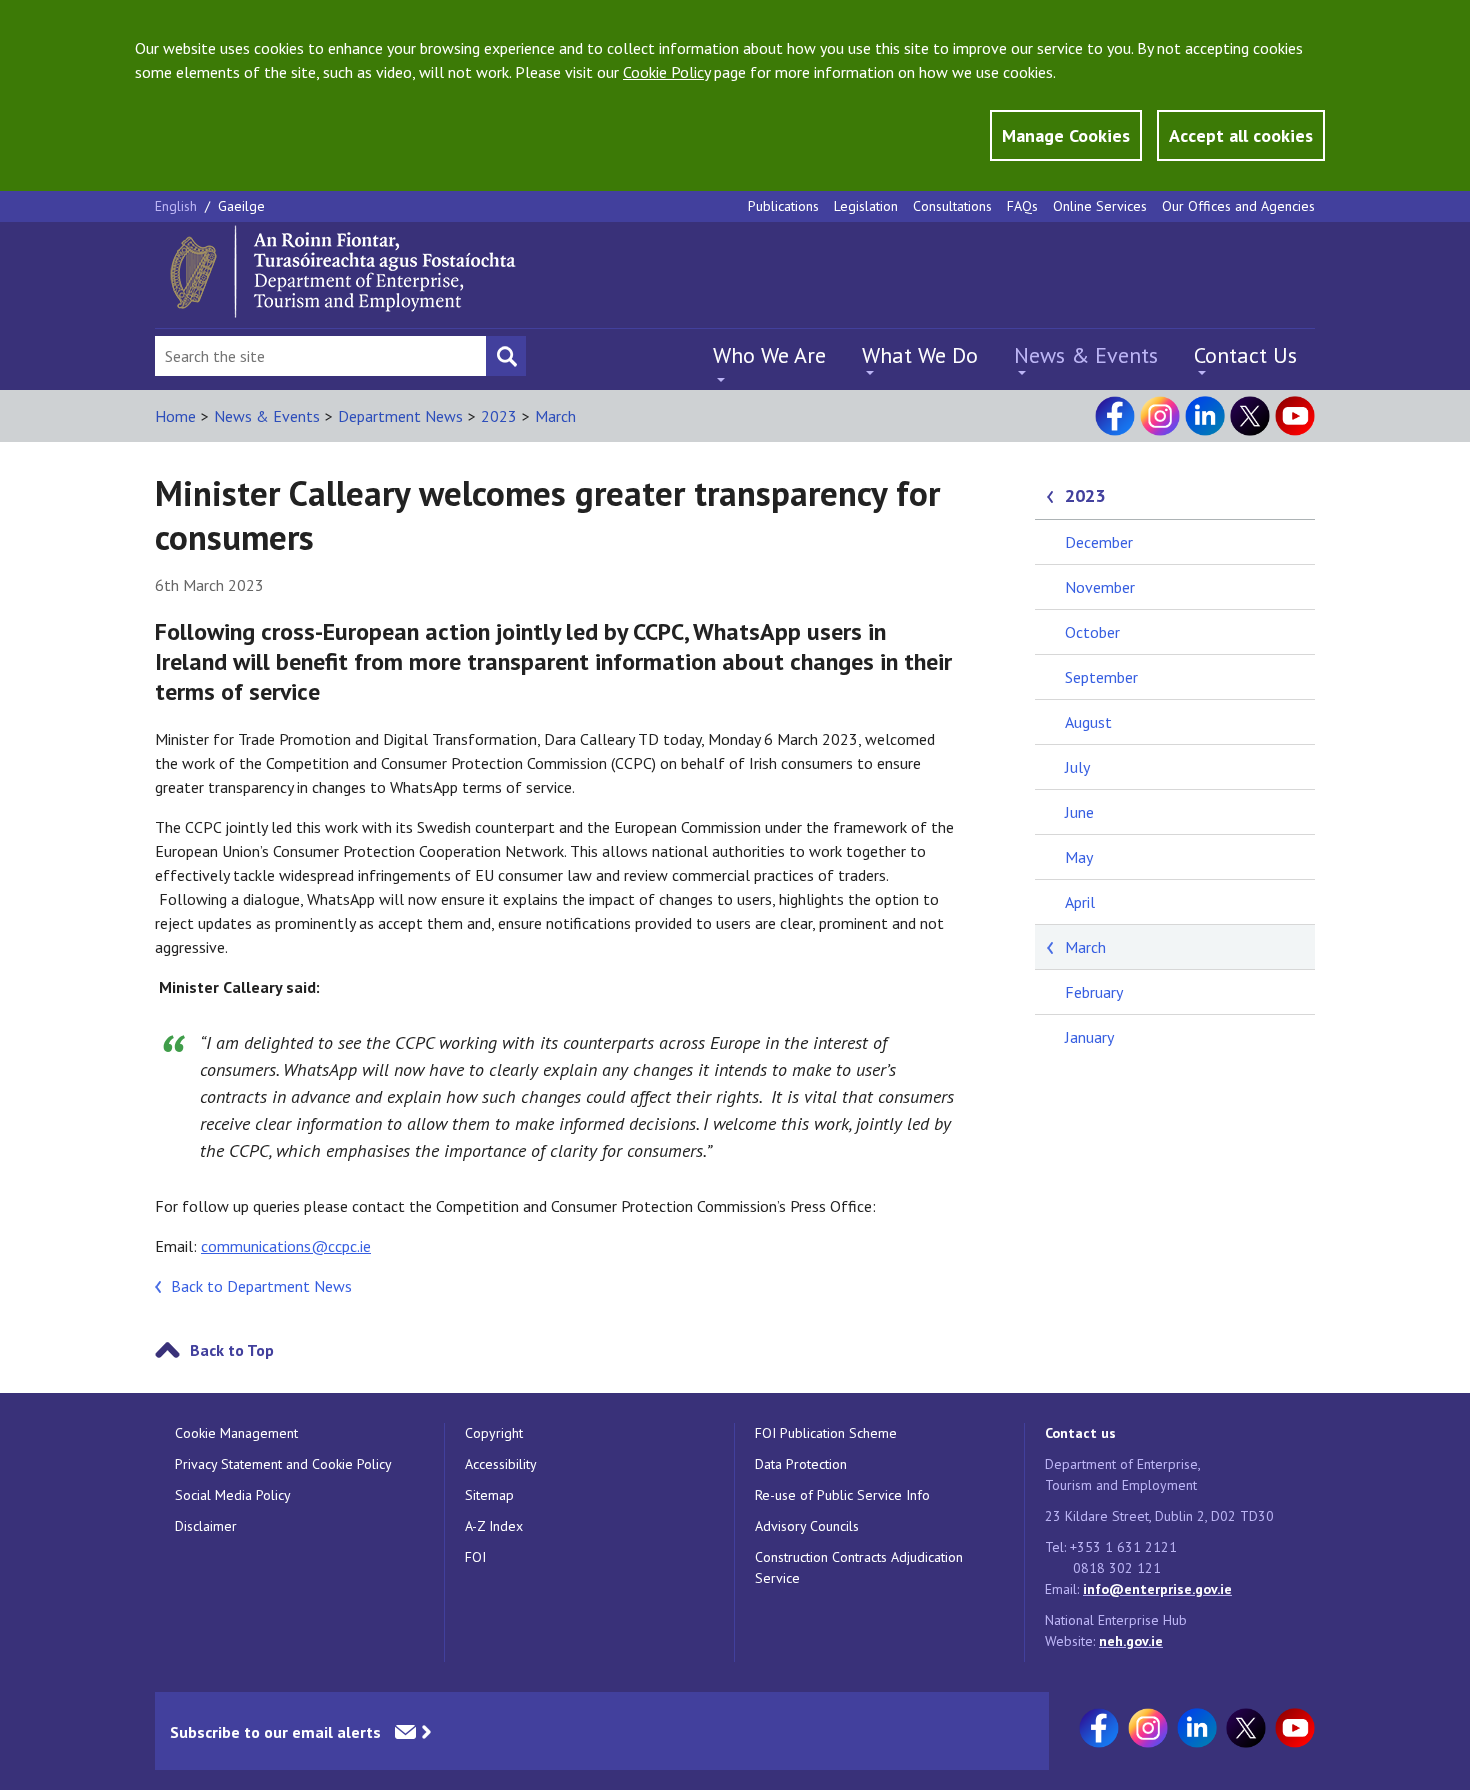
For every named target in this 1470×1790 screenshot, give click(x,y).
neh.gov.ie (1131, 1641)
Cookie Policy (666, 72)
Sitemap (489, 1495)
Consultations (952, 206)
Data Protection (801, 1464)
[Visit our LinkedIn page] (1205, 416)
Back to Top (232, 1350)
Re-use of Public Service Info (842, 1495)
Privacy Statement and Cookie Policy (283, 1464)
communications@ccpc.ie (286, 1246)
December (1099, 542)
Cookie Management (236, 1433)
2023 (499, 416)
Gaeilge (241, 206)
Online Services (1100, 206)
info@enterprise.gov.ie (1157, 1589)
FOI (475, 1557)
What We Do (920, 355)
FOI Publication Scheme (826, 1433)
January (1089, 1037)
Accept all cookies (1241, 135)
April (1080, 902)
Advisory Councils (807, 1526)
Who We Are (769, 355)
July (1077, 767)
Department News (400, 416)
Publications (783, 206)
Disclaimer (206, 1526)
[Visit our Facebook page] (1115, 416)
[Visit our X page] (1250, 416)
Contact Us (1245, 355)
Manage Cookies (1066, 135)
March (555, 416)
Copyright (494, 1433)
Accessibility (501, 1464)
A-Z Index (494, 1526)
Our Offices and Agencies (1238, 206)
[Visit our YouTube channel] (1295, 416)
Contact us (1080, 1433)
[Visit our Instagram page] (1160, 416)
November (1100, 587)
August (1088, 722)
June (1079, 812)
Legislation (866, 206)
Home (175, 416)
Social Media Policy (233, 1495)
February (1094, 992)
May (1079, 857)
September (1101, 677)
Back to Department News (261, 1286)
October (1092, 632)
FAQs (1022, 206)
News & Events (1086, 355)
